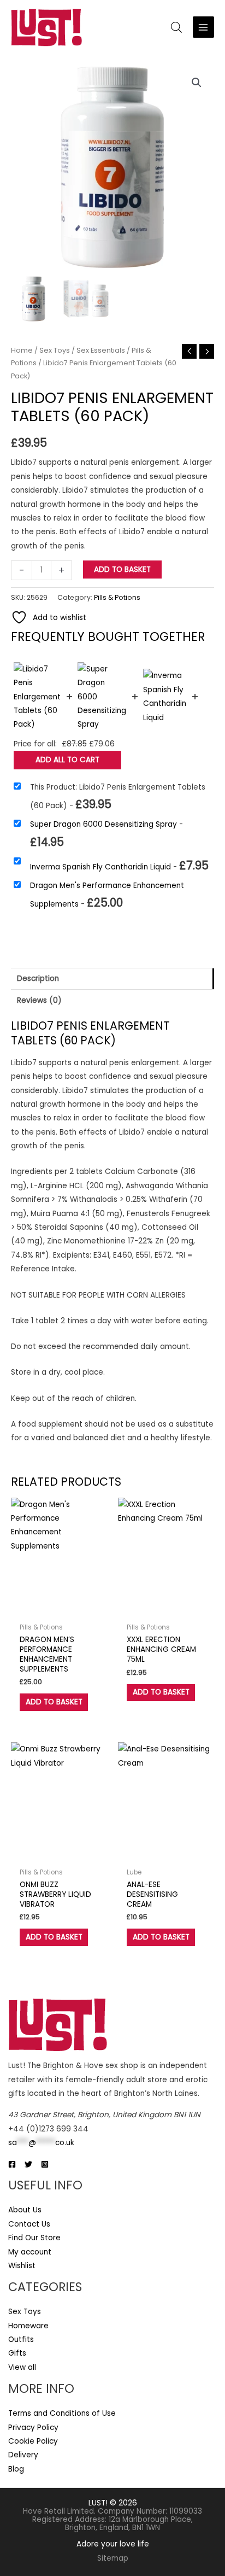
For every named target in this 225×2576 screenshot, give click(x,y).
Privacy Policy (33, 2428)
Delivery (23, 2455)
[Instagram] (45, 2164)
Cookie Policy (33, 2441)
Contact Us (29, 2224)
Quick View (59, 1610)
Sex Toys (55, 350)
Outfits (21, 2340)
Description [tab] (38, 979)
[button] (197, 83)
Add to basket (122, 569)
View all (22, 2367)
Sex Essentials (101, 350)
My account (30, 2252)
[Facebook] (12, 2164)
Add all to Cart (67, 760)
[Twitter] (28, 2164)
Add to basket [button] (54, 1702)
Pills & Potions (117, 597)
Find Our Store (34, 2238)
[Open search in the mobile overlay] (176, 27)
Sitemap (113, 2558)
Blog (16, 2469)
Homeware (28, 2326)
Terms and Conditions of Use (62, 2413)
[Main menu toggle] (203, 27)
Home (22, 350)
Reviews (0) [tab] (39, 1000)
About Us (25, 2210)
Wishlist (22, 2266)
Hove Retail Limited (58, 2511)
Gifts (17, 2353)
